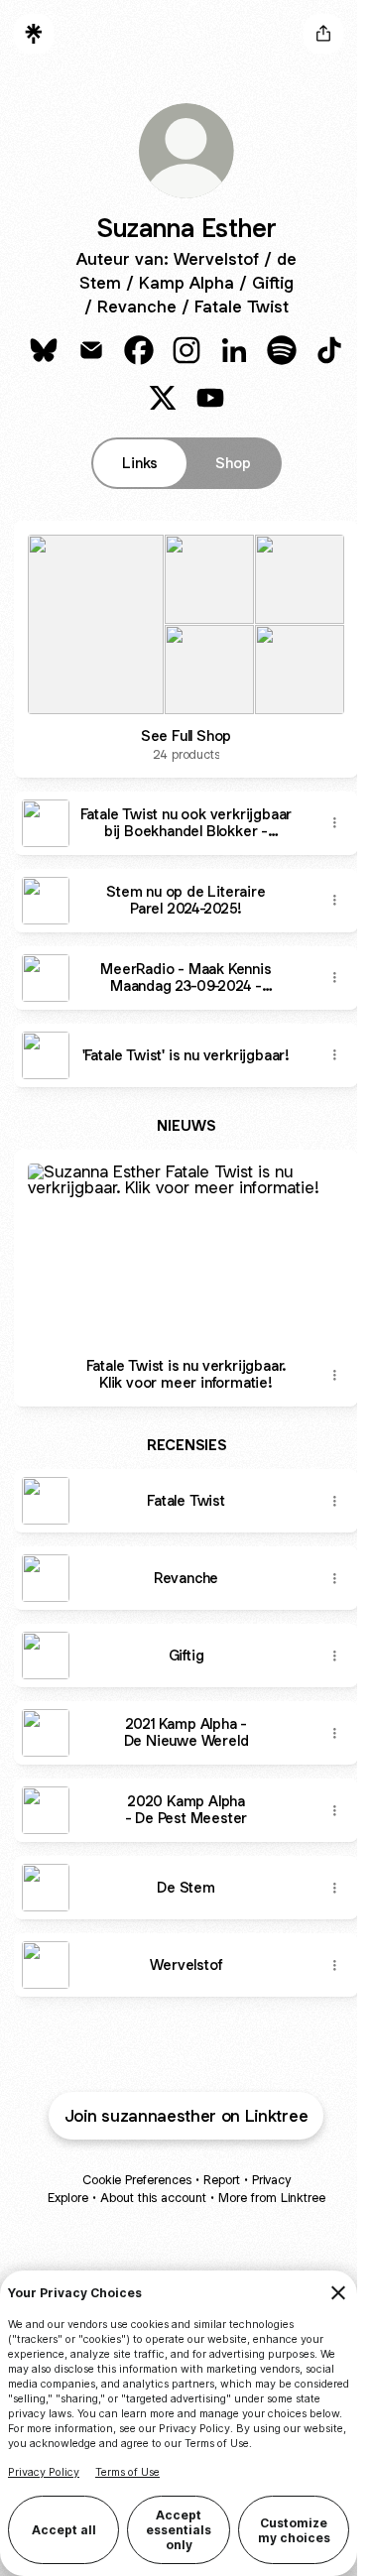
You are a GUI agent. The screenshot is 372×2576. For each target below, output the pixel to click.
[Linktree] (34, 34)
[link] (44, 350)
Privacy (271, 2180)
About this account (153, 2198)
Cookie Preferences (137, 2180)
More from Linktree (272, 2198)
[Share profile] (323, 34)
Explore (68, 2198)
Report (222, 2180)
